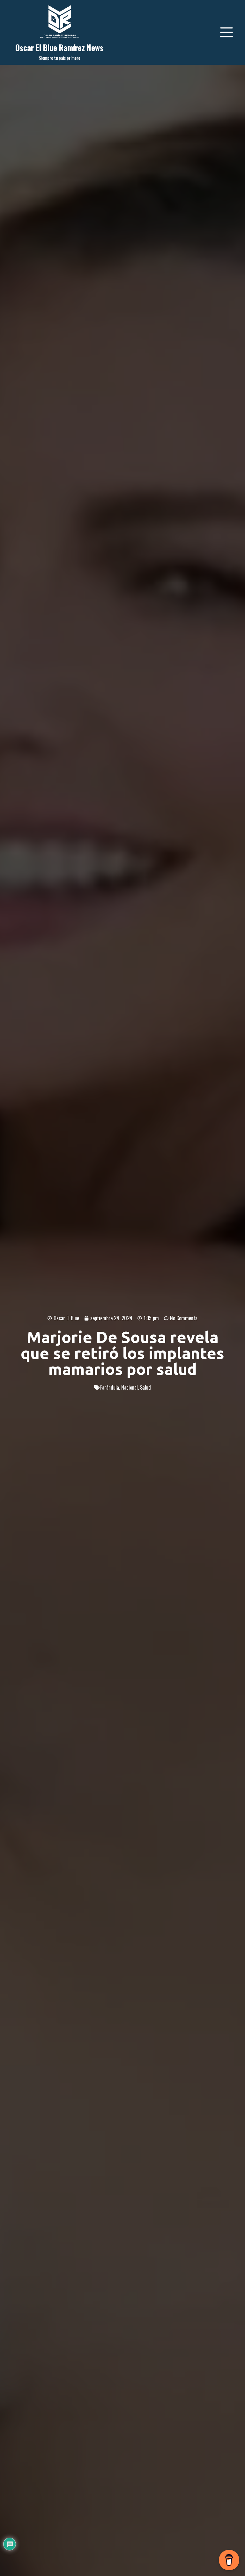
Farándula (110, 1387)
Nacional (130, 1387)
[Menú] (226, 32)
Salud (145, 1387)
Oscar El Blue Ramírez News (59, 47)
